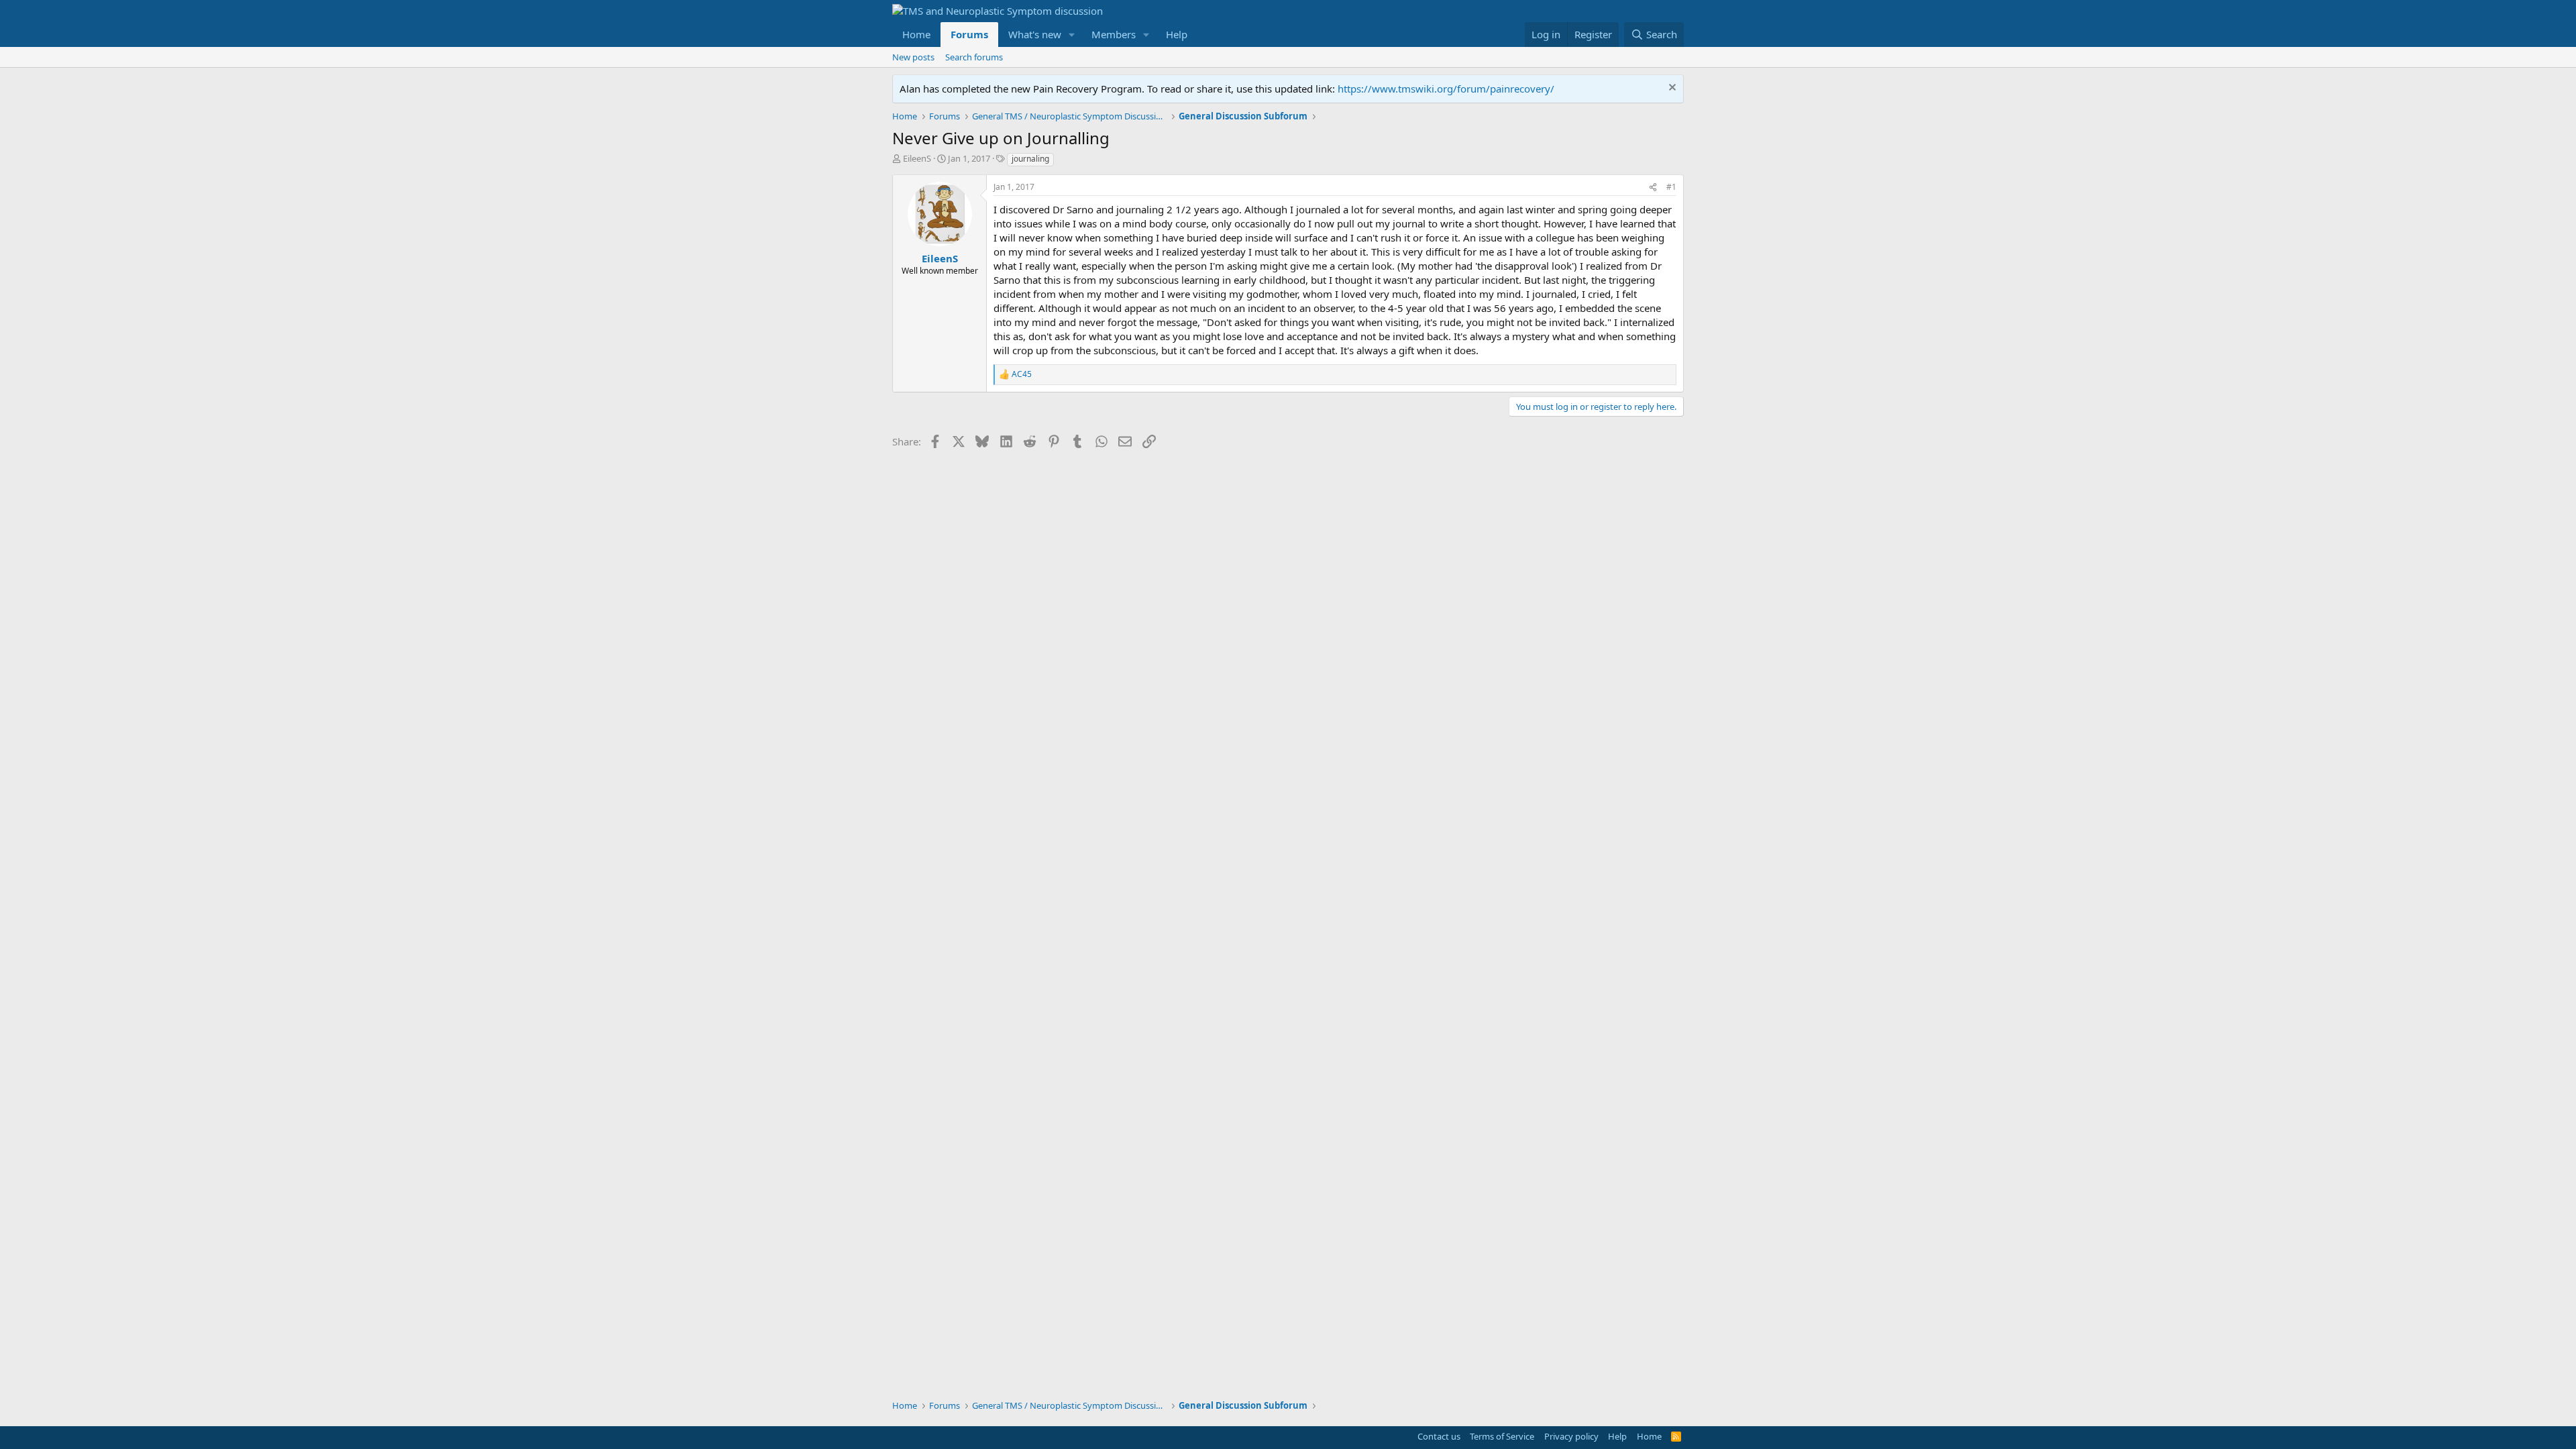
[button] (1072, 35)
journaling (1030, 159)
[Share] (1653, 187)
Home (916, 34)
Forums (969, 34)
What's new (1035, 34)
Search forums (974, 57)
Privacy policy (1571, 1436)
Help (1177, 34)
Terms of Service (1502, 1436)
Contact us (1439, 1436)
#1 (1671, 187)
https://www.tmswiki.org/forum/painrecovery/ (1446, 89)
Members (1114, 34)
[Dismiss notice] (1671, 89)
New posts (913, 57)
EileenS (917, 158)
